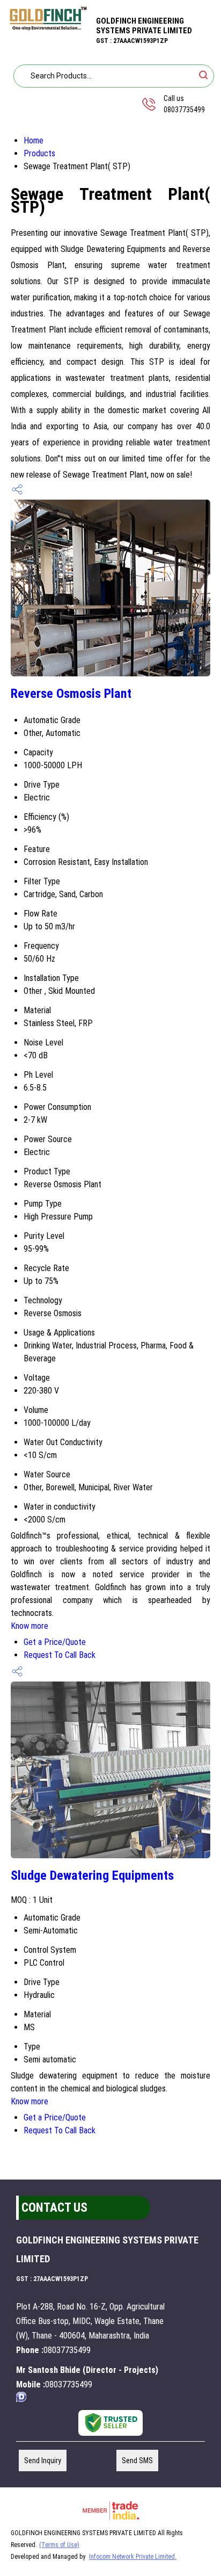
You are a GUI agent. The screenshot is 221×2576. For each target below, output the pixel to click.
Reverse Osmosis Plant (71, 694)
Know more (30, 1626)
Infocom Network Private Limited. (133, 2557)
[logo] (48, 28)
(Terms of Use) (59, 2545)
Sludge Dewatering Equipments (92, 1875)
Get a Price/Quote (55, 1642)
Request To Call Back (60, 1655)
